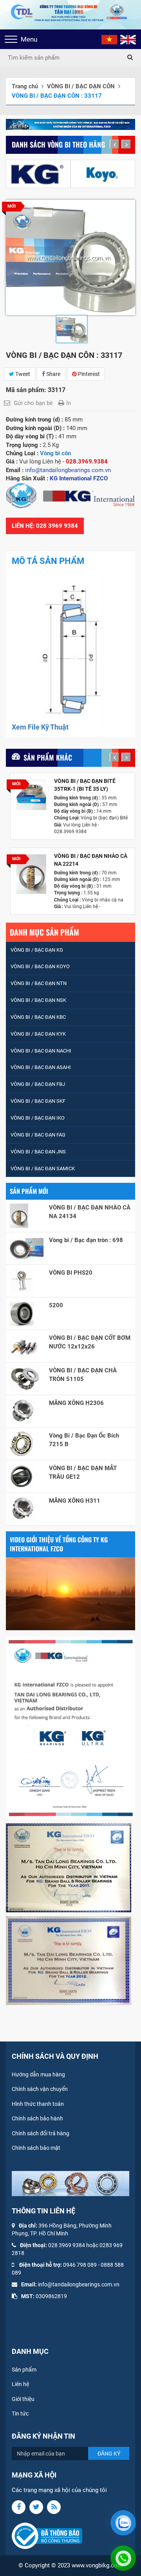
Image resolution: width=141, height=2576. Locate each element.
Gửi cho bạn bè (33, 403)
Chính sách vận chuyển (40, 2089)
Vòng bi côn (55, 453)
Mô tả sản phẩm (48, 561)
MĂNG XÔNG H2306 (76, 1403)
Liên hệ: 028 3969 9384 (45, 526)
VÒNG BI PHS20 (71, 1273)
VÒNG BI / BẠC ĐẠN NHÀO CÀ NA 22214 (91, 860)
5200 (56, 1305)
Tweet (22, 374)
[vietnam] (109, 39)
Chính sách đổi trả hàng (41, 2133)
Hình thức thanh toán (38, 2104)
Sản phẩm (24, 2370)
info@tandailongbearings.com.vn (79, 2284)
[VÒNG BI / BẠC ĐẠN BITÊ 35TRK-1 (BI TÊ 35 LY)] (31, 795)
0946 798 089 (80, 2265)
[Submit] (130, 58)
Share (53, 374)
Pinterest (88, 374)
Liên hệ (20, 2384)
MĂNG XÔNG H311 (75, 1501)
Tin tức (20, 2414)
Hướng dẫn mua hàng (38, 2074)
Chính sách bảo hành (37, 2118)
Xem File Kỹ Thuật (40, 727)
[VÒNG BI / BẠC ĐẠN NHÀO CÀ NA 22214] (31, 874)
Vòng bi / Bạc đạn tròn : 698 (86, 1240)
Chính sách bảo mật (36, 2148)
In (69, 403)
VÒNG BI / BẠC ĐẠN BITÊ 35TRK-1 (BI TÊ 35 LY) (85, 785)
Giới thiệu (23, 2399)
